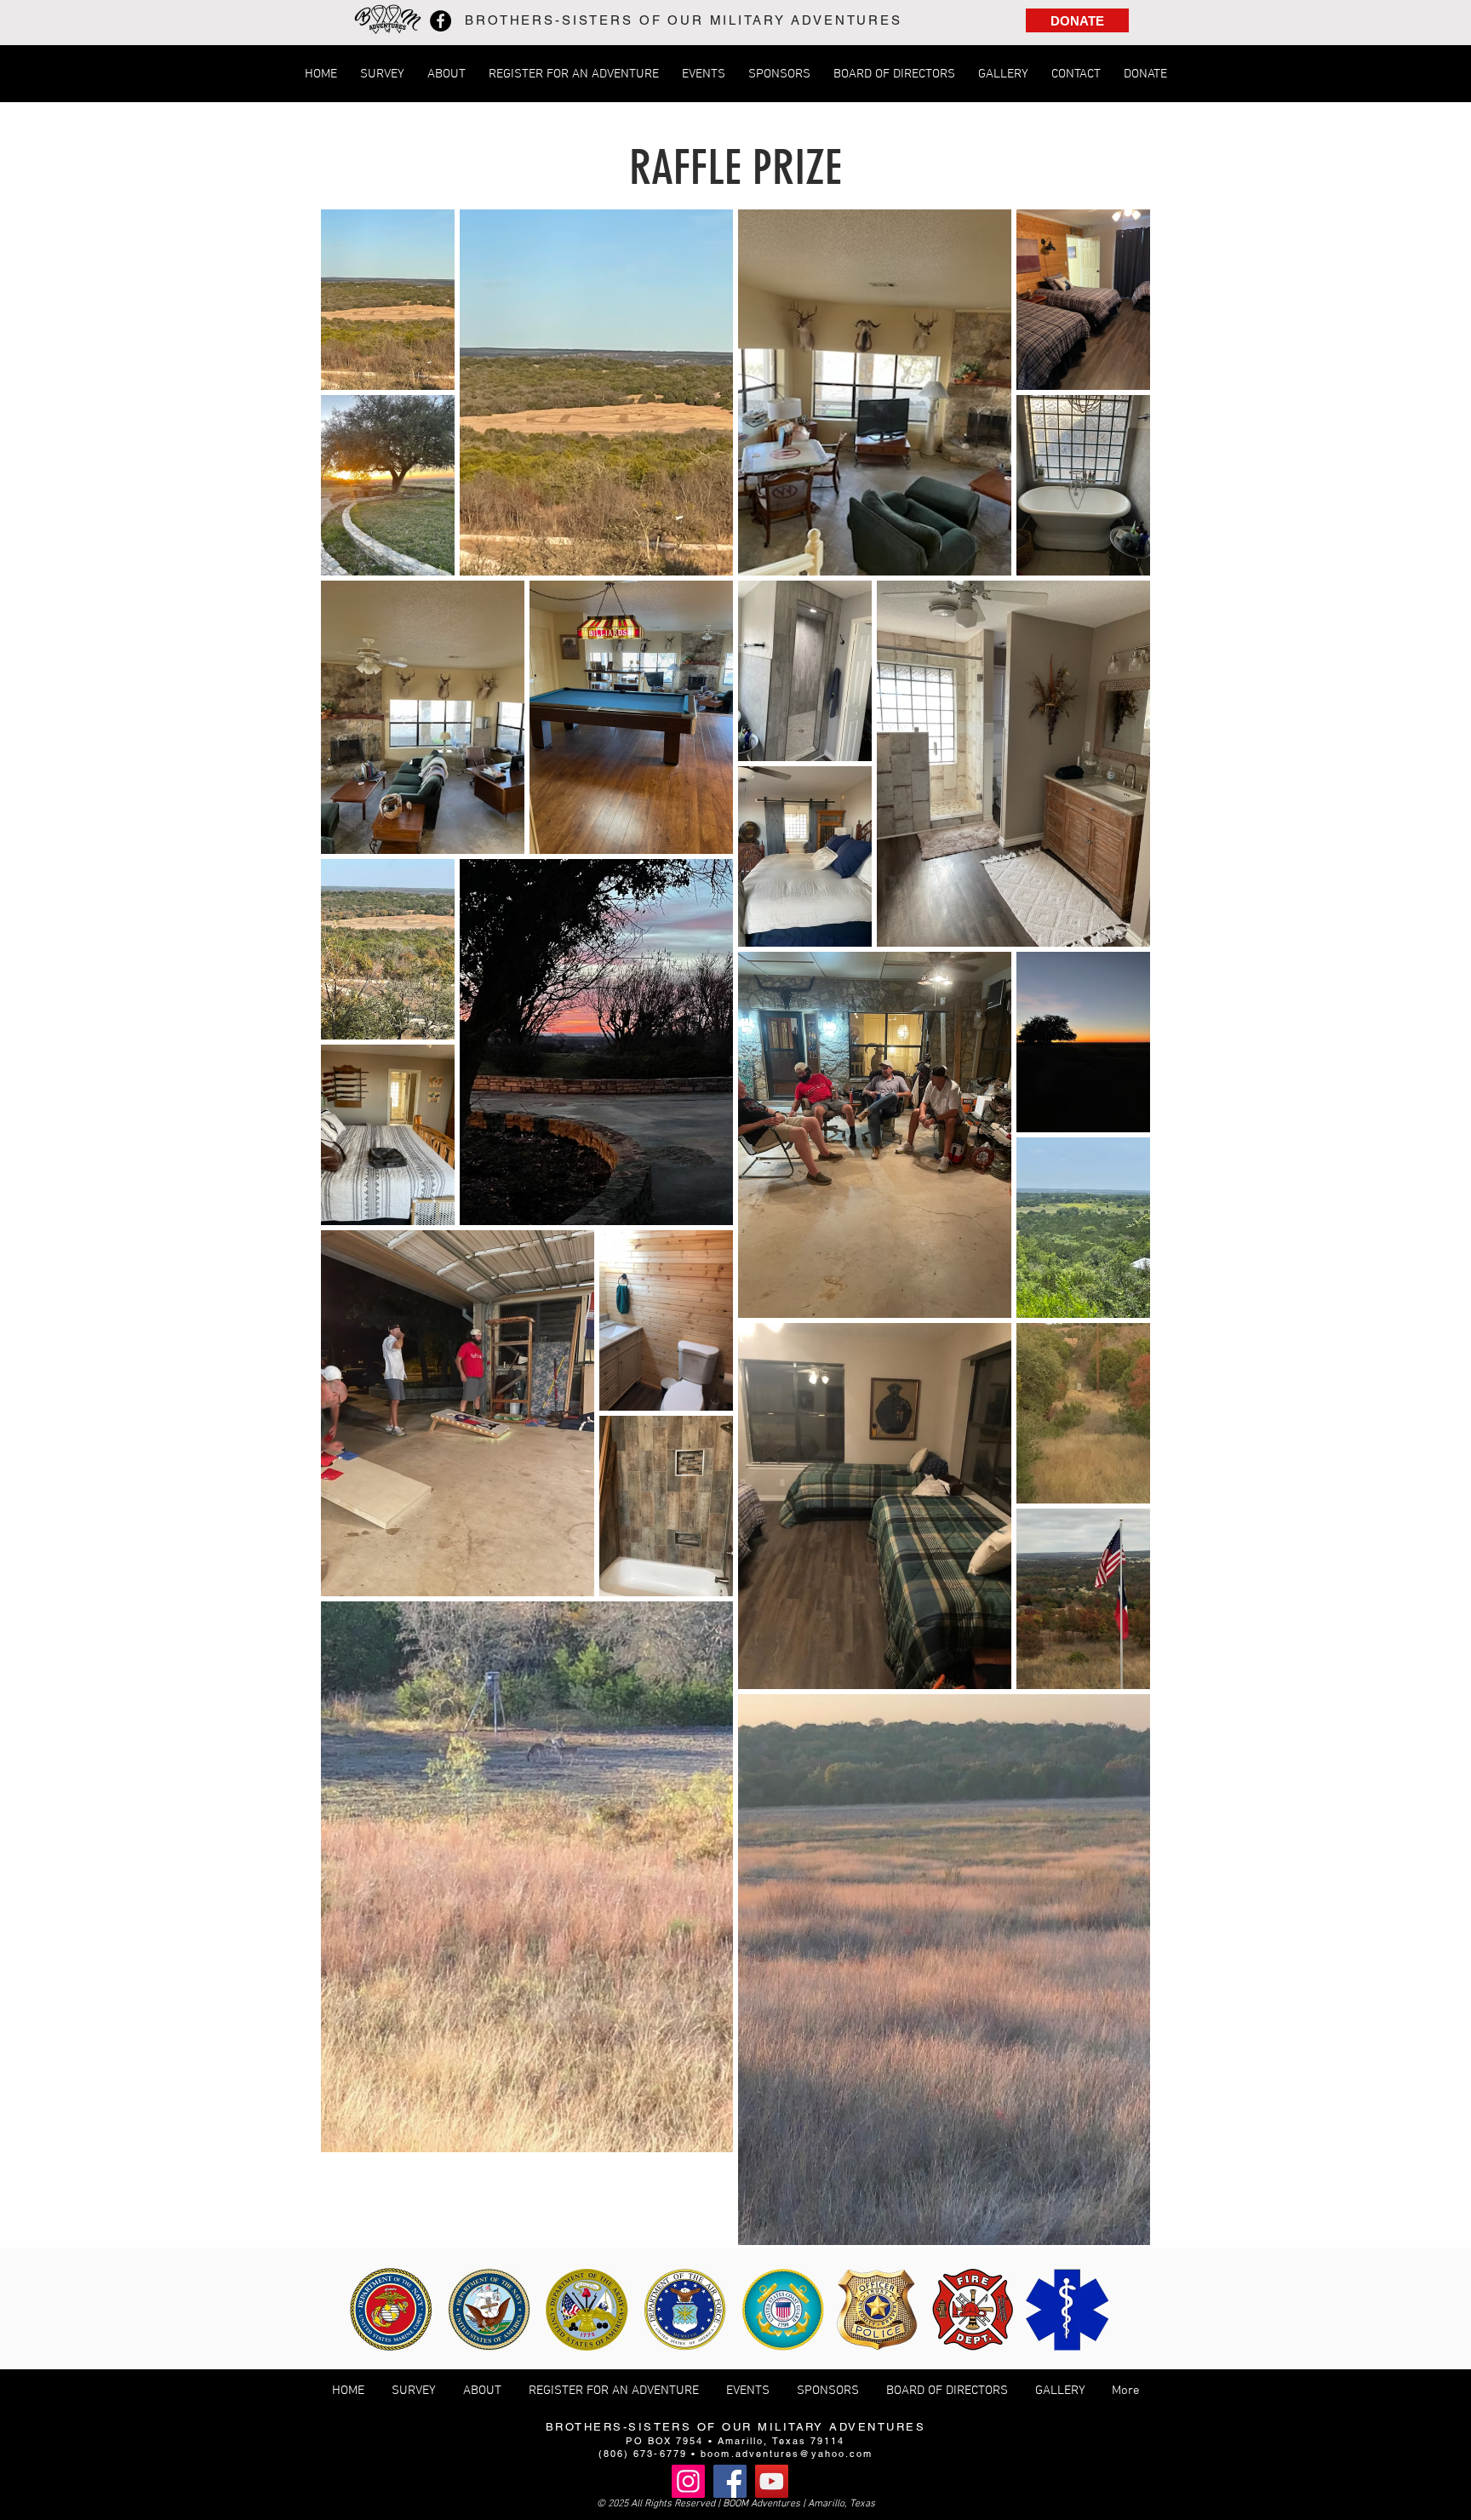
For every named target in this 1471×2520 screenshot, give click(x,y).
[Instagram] (688, 2481)
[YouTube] (772, 2481)
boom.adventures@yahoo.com (787, 2454)
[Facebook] (441, 21)
